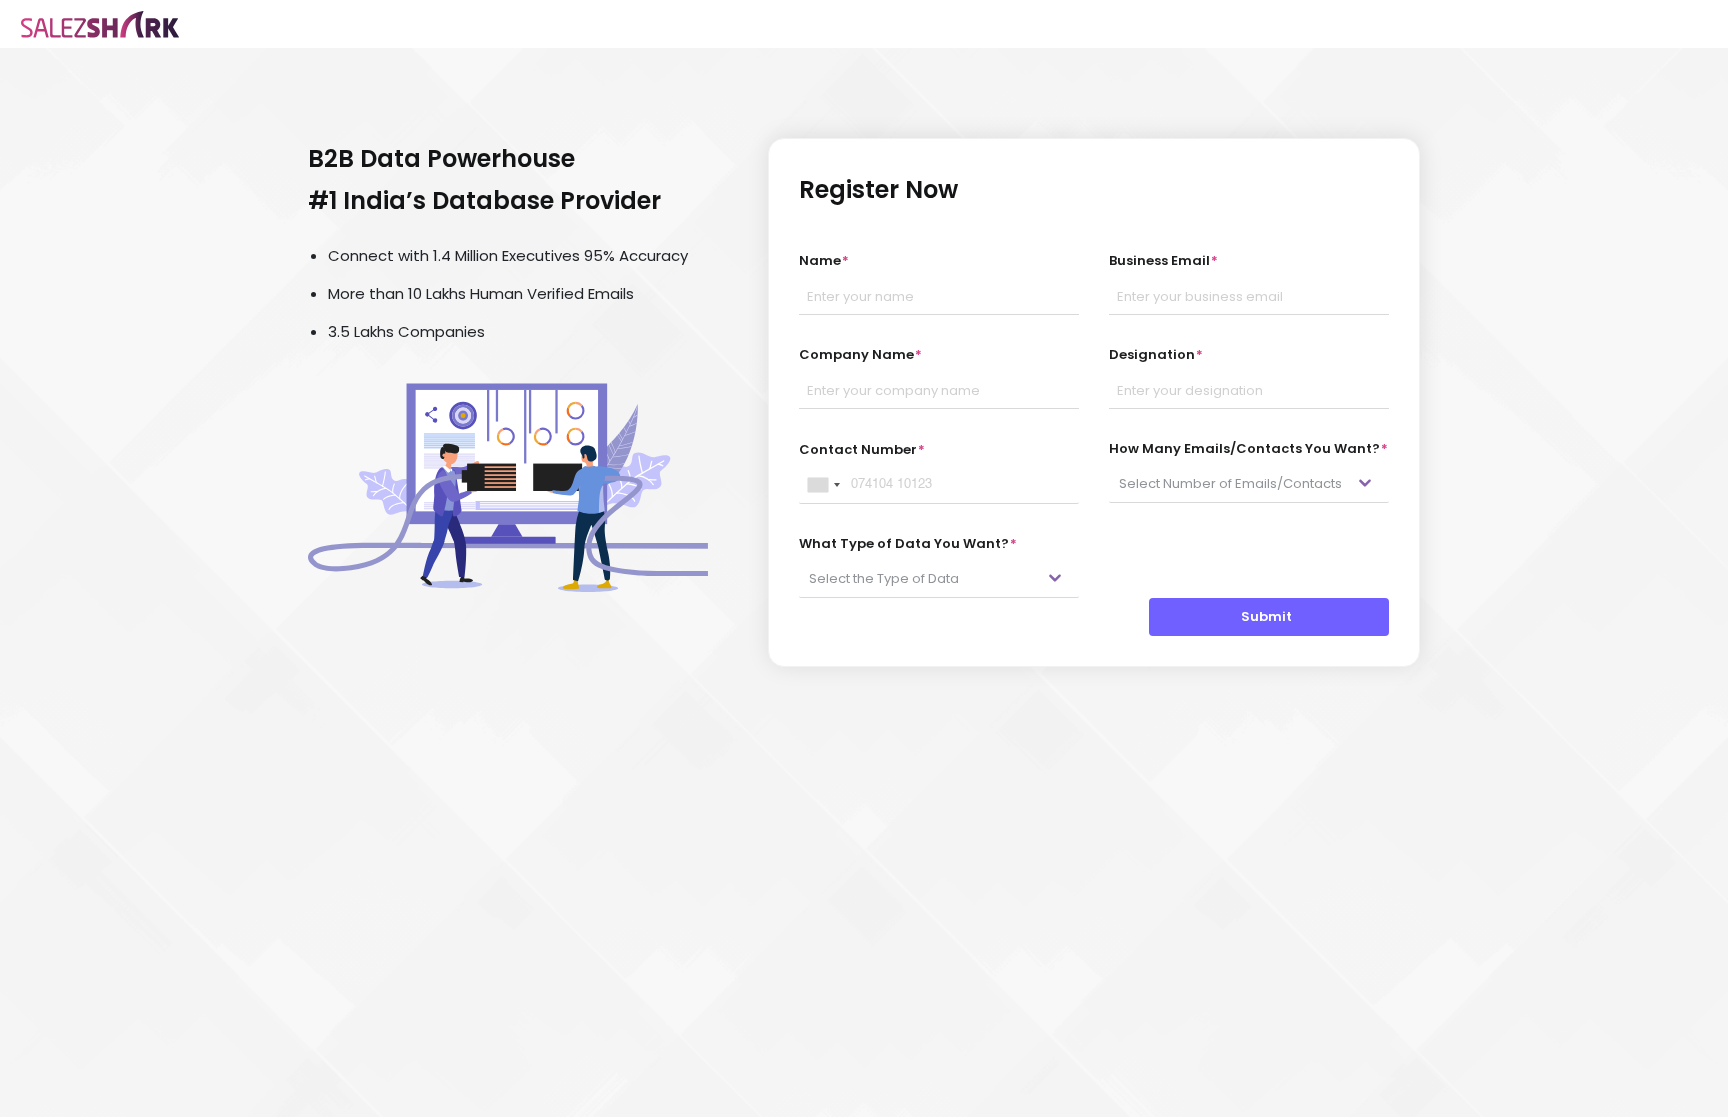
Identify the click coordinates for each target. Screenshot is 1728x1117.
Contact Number (862, 449)
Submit (1269, 616)
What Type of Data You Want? (908, 543)
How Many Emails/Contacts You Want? (1248, 448)
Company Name (860, 354)
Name (824, 260)
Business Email (1163, 260)
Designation (1156, 354)
